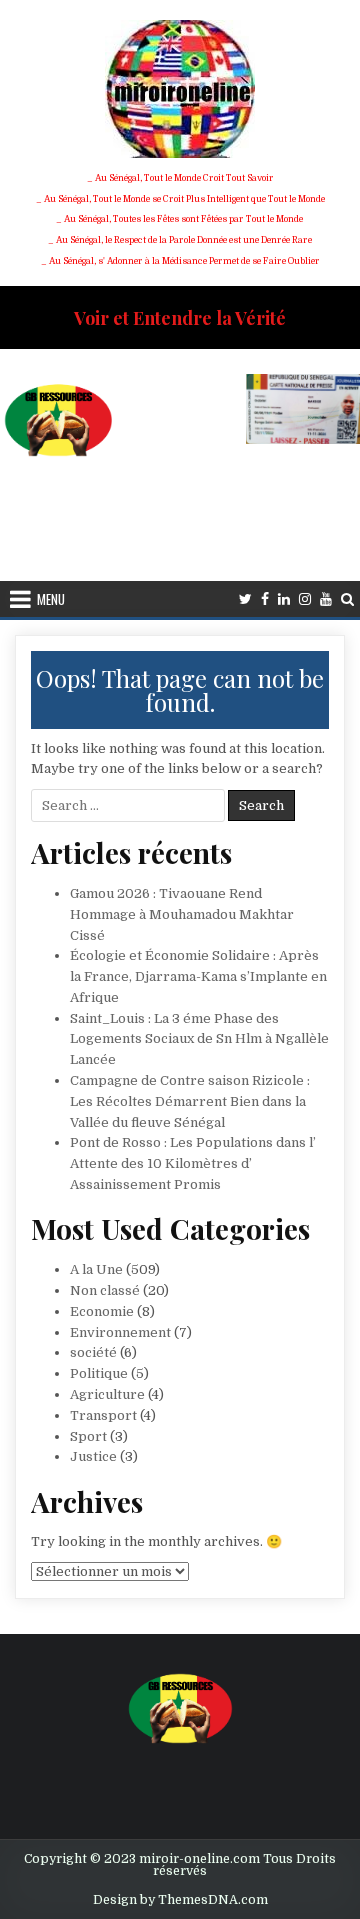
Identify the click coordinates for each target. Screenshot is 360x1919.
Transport (103, 1415)
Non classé (105, 1290)
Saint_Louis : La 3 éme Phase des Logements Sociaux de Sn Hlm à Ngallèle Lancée (199, 1039)
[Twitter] (245, 599)
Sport (88, 1436)
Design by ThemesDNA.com (180, 1900)
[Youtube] (326, 599)
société (93, 1352)
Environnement (120, 1332)
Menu (51, 599)
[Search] (347, 599)
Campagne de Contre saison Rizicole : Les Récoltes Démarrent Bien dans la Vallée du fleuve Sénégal (190, 1101)
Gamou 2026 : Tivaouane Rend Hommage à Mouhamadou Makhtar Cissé (182, 914)
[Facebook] (265, 599)
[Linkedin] (284, 599)
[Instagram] (305, 599)
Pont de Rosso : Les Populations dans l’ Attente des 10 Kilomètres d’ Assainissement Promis (193, 1163)
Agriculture (107, 1394)
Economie (102, 1311)
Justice (93, 1456)
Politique (99, 1373)
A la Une (96, 1269)
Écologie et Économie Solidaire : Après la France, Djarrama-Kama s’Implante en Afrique (198, 976)
